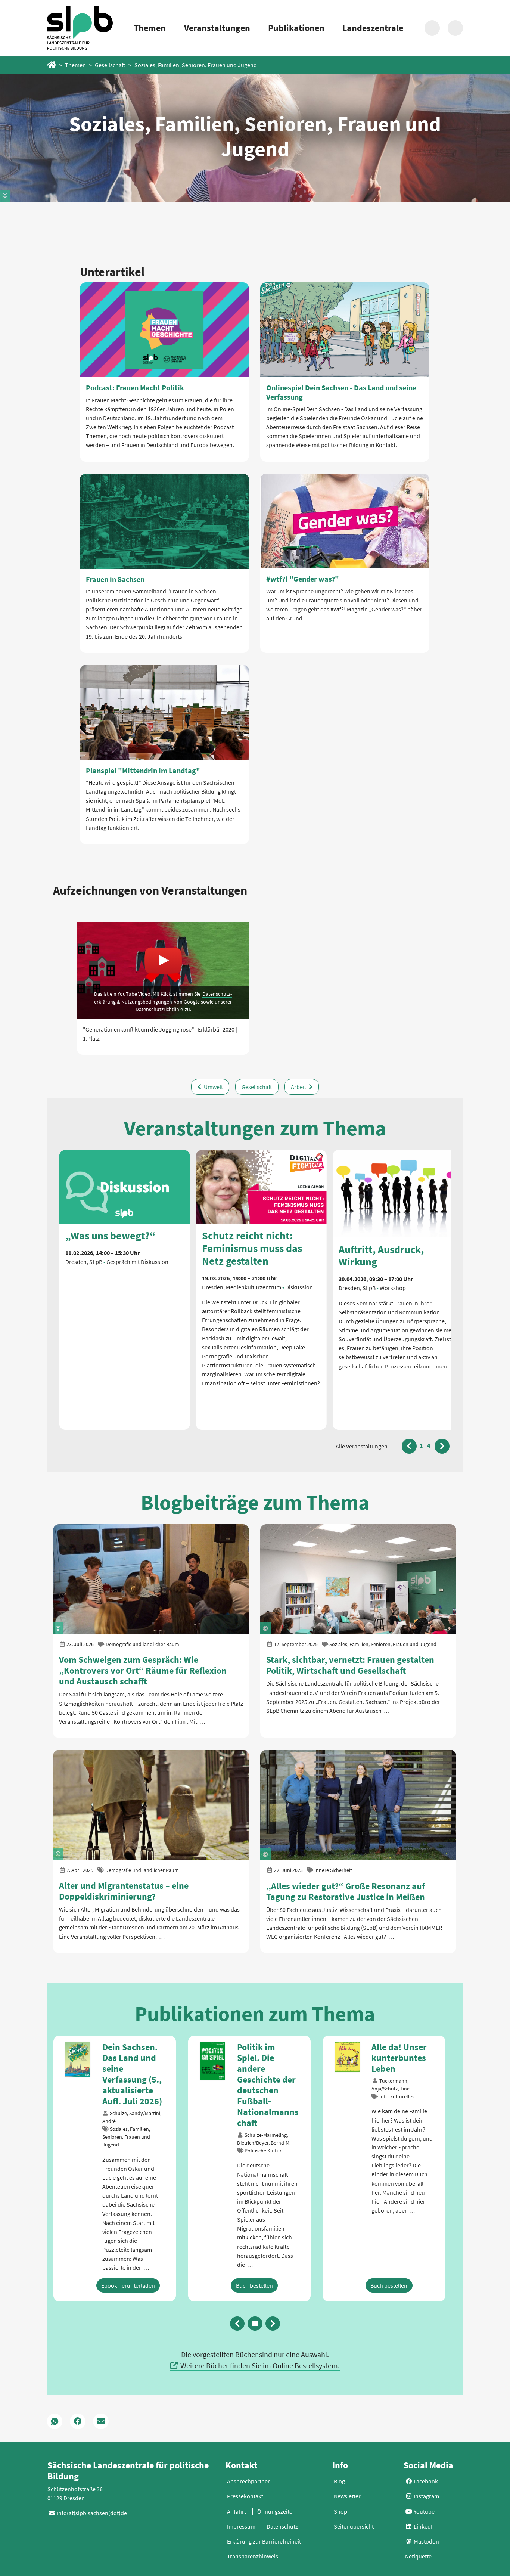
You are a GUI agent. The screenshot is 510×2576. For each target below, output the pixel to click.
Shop (340, 2525)
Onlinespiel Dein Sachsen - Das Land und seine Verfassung (341, 392)
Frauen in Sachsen (115, 579)
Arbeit (299, 1087)
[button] (409, 1446)
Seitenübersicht (354, 2540)
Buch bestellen (120, 2299)
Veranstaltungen (217, 28)
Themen (150, 28)
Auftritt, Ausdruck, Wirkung (381, 1255)
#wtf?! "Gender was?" (303, 579)
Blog (339, 2495)
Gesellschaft (110, 65)
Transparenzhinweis (253, 2570)
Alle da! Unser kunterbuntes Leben (265, 2058)
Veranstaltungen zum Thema (255, 1128)
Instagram (426, 2510)
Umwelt (213, 1087)
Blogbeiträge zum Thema (255, 1502)
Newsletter (347, 2510)
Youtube (424, 2525)
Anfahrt (237, 2525)
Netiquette (418, 2570)
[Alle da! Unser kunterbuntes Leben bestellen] (213, 2056)
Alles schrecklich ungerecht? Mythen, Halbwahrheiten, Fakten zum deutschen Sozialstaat (401, 2085)
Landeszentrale (373, 28)
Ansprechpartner (248, 2495)
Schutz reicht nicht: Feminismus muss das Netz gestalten (252, 1248)
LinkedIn (424, 2540)
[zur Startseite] (80, 28)
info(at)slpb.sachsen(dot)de (92, 2527)
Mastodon (426, 2555)
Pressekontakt (245, 2510)
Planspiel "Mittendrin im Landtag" (143, 770)
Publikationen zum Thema (255, 2014)
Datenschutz (282, 2540)
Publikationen (296, 28)
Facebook (425, 2495)
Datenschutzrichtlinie (159, 1009)
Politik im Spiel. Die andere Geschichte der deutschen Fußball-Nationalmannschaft (133, 2085)
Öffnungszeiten (276, 2525)
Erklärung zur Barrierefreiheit (264, 2555)
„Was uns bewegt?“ (110, 1236)
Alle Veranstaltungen (362, 1446)
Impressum (241, 2540)
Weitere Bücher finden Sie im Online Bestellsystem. (260, 2379)
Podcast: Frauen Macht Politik (135, 388)
